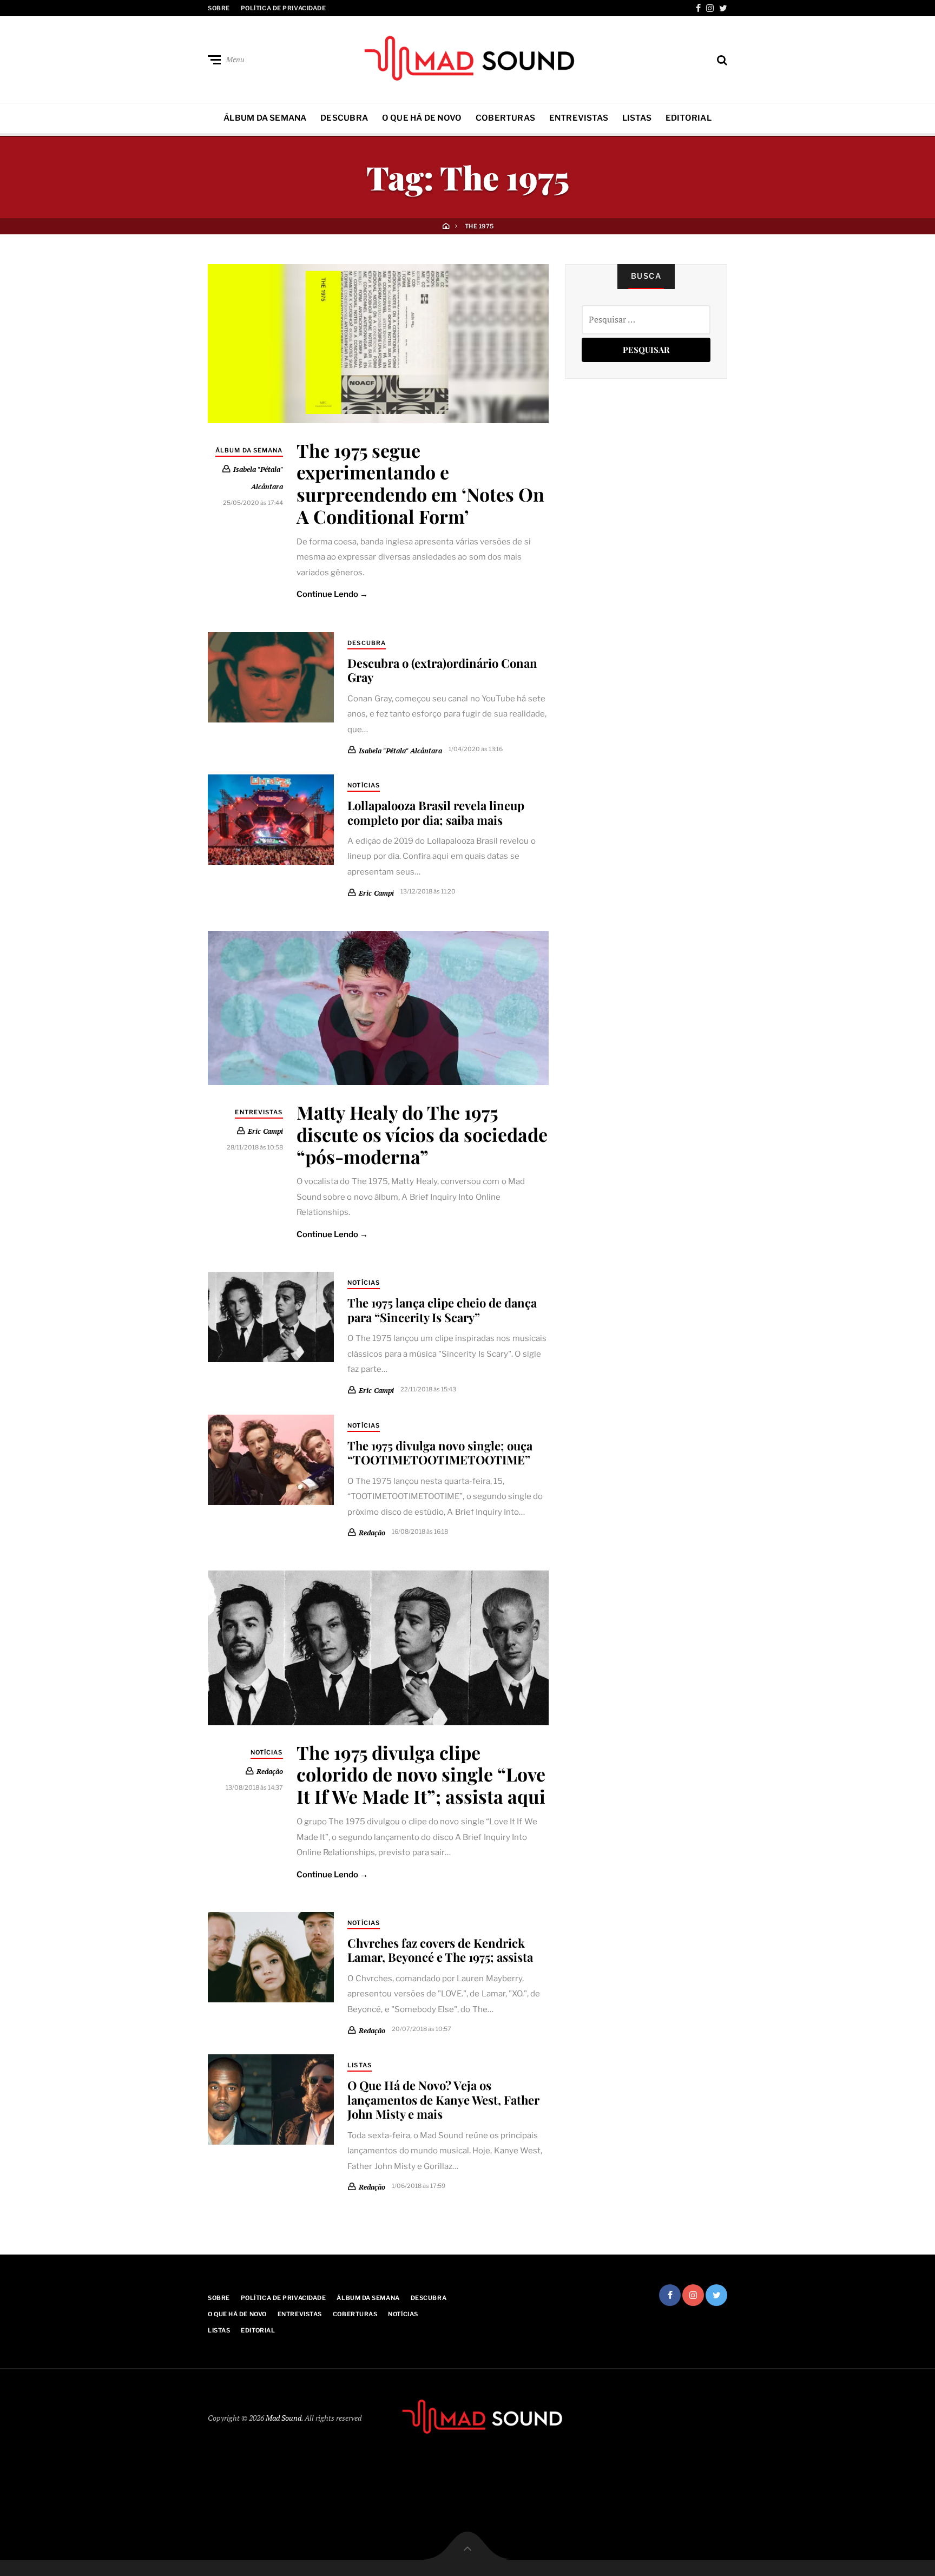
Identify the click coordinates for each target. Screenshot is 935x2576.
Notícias (364, 785)
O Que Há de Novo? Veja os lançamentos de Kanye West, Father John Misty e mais (443, 2099)
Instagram (710, 8)
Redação (372, 1533)
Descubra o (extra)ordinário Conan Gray (442, 670)
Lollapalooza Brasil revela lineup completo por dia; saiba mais (436, 812)
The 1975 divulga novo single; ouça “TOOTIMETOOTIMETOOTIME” (440, 1453)
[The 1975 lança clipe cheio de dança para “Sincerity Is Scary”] (271, 1317)
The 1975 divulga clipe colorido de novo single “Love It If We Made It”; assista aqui (421, 1775)
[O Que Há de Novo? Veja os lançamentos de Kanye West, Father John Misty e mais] (271, 2099)
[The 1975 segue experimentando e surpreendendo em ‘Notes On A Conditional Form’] (378, 343)
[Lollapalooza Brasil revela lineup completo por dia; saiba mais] (271, 820)
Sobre (219, 8)
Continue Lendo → (332, 594)
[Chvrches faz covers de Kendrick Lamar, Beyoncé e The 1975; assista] (271, 1957)
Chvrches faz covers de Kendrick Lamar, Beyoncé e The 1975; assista (440, 1950)
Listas (637, 118)
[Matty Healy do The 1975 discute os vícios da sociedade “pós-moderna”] (378, 1008)
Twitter (723, 8)
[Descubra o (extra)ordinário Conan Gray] (271, 677)
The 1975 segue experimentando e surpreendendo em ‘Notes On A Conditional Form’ (420, 483)
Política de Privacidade (284, 8)
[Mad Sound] (467, 57)
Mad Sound (284, 2418)
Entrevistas (579, 118)
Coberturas (505, 118)
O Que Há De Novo (422, 118)
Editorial (689, 118)
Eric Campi (376, 893)
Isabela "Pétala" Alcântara (400, 750)
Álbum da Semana (265, 118)
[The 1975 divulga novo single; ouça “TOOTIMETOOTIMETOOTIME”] (271, 1460)
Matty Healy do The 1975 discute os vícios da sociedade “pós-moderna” (422, 1134)
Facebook (698, 8)
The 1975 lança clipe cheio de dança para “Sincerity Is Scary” (442, 1310)
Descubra (344, 118)
